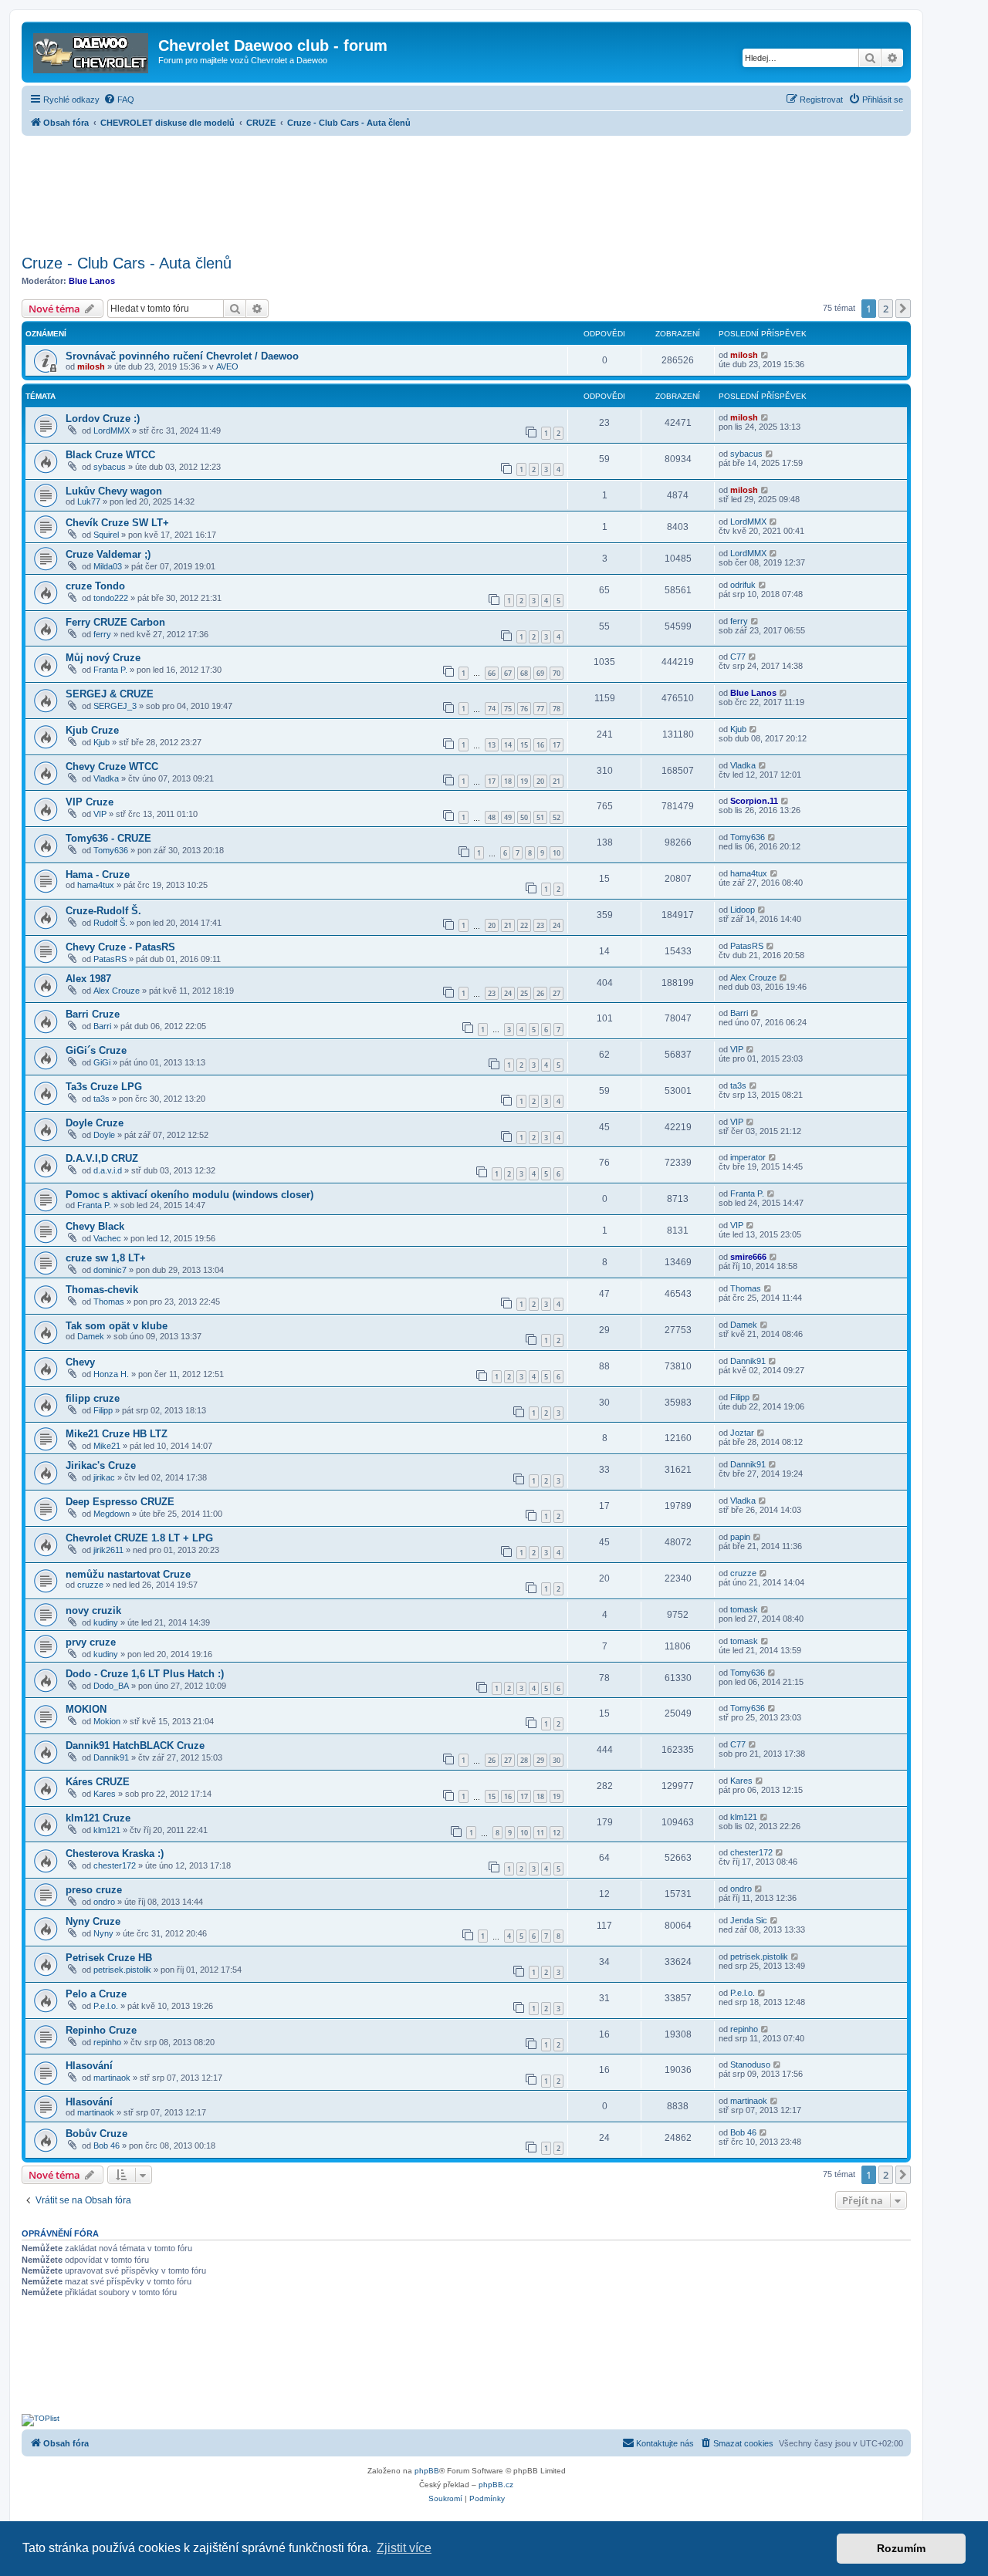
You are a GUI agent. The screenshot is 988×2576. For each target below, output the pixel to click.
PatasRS (110, 959)
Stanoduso (750, 2065)
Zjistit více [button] (404, 2548)
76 (524, 709)
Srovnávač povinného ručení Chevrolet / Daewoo (182, 356)
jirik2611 (108, 1550)
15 (524, 745)
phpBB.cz (496, 2485)
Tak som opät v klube (117, 1326)
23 (540, 925)
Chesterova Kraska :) (115, 1854)
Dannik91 (748, 1361)
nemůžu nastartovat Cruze (128, 1574)
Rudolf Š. (110, 923)
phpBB (427, 2471)
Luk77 (89, 501)
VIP (100, 814)
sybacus (110, 467)
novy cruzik (93, 1610)
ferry (102, 634)
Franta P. (110, 670)
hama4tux (96, 885)
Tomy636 (111, 850)
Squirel (106, 535)
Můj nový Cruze (103, 658)
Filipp (103, 1410)
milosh (91, 366)
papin (740, 1537)
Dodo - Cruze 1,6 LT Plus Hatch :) (145, 1674)
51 (540, 817)
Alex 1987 (88, 979)
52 (557, 817)
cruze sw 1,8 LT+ (106, 1258)
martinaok (112, 2078)
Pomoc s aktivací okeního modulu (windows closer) (189, 1195)
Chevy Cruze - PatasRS (120, 947)
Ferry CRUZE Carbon (115, 622)
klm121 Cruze (98, 1818)
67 (508, 673)
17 (557, 745)
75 (508, 709)
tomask (744, 1609)
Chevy (80, 1362)
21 (557, 781)
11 (540, 1833)
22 (524, 925)
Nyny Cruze (93, 1921)
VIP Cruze (90, 802)
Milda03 (108, 566)
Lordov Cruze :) (103, 419)
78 (557, 709)
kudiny (106, 1622)
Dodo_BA (111, 1686)
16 (540, 745)
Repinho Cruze (101, 2030)
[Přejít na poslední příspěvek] (765, 355)
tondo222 (111, 598)
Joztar (742, 1433)
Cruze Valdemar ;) (108, 554)
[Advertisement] (466, 191)
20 (540, 781)
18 (508, 781)
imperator (748, 1157)
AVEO (227, 366)
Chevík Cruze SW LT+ (117, 523)
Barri (102, 1026)
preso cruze (94, 1890)
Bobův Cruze (96, 2134)
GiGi (102, 1062)
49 (508, 817)
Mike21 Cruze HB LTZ (117, 1434)
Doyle (104, 1135)
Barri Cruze (93, 1014)
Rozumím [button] (901, 2548)
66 (492, 673)
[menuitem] (119, 100)
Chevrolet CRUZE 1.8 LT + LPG (139, 1538)
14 (508, 745)
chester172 (115, 1865)
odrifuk (743, 585)
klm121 (107, 1830)
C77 (738, 657)
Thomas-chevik (102, 1290)
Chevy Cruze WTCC (112, 766)
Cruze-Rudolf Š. (103, 911)
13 (492, 745)
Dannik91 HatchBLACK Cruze (135, 1745)
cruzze (90, 1585)
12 (557, 1833)
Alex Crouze (117, 991)
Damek (91, 1336)
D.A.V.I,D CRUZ (102, 1158)
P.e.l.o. (106, 2006)
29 (540, 1760)
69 (540, 673)
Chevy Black (95, 1226)
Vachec (107, 1238)
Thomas (109, 1302)
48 (492, 817)
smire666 (748, 1257)
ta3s (102, 1099)
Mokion (107, 1721)
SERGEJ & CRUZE (110, 694)
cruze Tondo (95, 586)
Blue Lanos (92, 281)
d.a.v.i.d (108, 1170)
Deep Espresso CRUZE (120, 1502)
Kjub (102, 742)
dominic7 (110, 1270)
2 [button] (886, 309)
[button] (903, 309)
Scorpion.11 (754, 801)
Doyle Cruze (95, 1123)
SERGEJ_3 (115, 706)
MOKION (86, 1709)
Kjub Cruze (92, 730)
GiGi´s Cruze (96, 1050)
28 (524, 1760)
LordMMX (112, 430)
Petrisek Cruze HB (109, 1958)
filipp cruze (93, 1398)
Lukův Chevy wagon (114, 491)
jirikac (104, 1477)
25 (524, 993)
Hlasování (89, 2066)
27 (557, 993)
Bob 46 (107, 2146)
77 (540, 709)
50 (524, 817)
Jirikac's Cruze (101, 1465)
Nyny (103, 1933)
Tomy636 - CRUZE (108, 838)
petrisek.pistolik (122, 1970)
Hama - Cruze (98, 874)
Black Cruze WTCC (110, 455)
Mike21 (107, 1446)
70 (557, 673)
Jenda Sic (749, 1920)
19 (524, 781)
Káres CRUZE (98, 1782)
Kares (105, 1794)
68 (524, 673)
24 (557, 925)
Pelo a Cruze (96, 1994)
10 (557, 853)
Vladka (106, 778)
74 (492, 709)
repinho (107, 2042)
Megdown (112, 1514)
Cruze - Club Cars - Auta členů (127, 263)
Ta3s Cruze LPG (104, 1087)
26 (540, 993)
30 (557, 1760)
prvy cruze (91, 1642)
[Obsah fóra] (92, 50)
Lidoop (743, 910)
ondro (104, 1902)
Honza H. (111, 1374)
